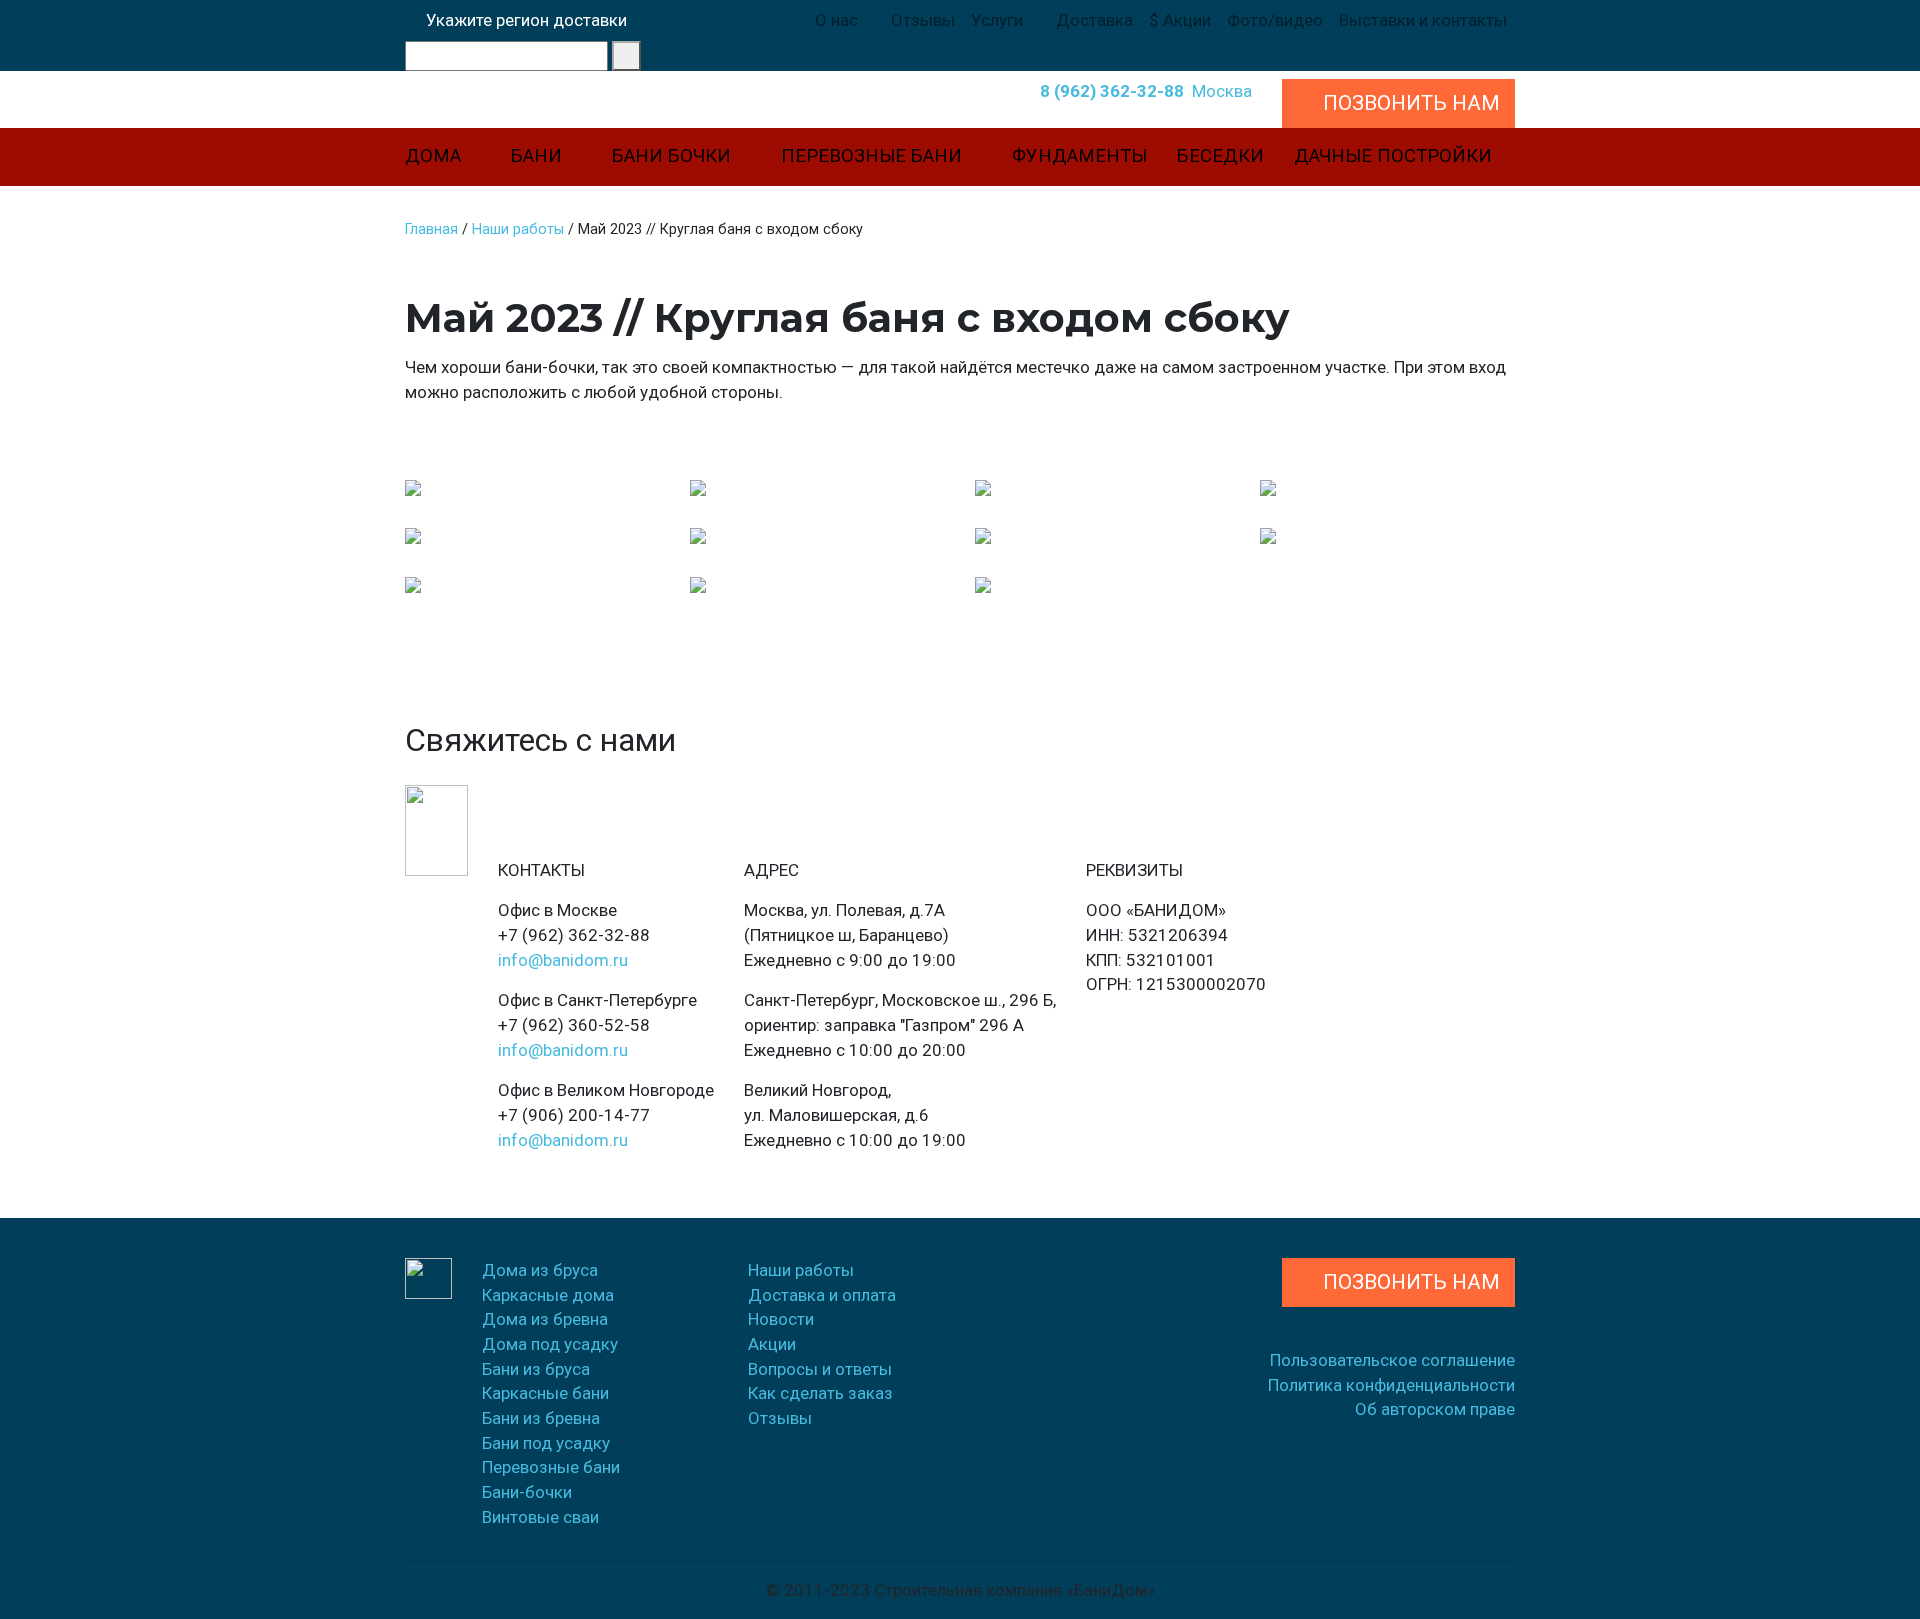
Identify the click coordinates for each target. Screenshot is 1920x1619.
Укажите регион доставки (522, 20)
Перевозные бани (874, 156)
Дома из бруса (540, 1270)
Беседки (1220, 156)
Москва (1222, 91)
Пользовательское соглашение (1392, 1360)
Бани (539, 156)
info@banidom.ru (563, 960)
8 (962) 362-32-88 (1108, 91)
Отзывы (923, 20)
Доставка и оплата (822, 1295)
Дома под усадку (550, 1344)
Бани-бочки (527, 1492)
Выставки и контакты (1423, 20)
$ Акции (1180, 20)
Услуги (999, 20)
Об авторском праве (1435, 1409)
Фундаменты (1079, 156)
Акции (772, 1344)
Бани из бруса (536, 1369)
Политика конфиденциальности (1391, 1385)
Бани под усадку (546, 1443)
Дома (435, 156)
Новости (781, 1319)
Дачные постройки (1393, 156)
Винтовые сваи (540, 1517)
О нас (838, 20)
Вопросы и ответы (820, 1369)
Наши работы (801, 1270)
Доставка (1094, 20)
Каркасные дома (548, 1295)
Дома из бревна (545, 1319)
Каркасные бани (545, 1393)
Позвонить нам (1406, 1282)
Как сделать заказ (820, 1393)
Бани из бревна (541, 1418)
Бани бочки (674, 156)
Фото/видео (1275, 20)
